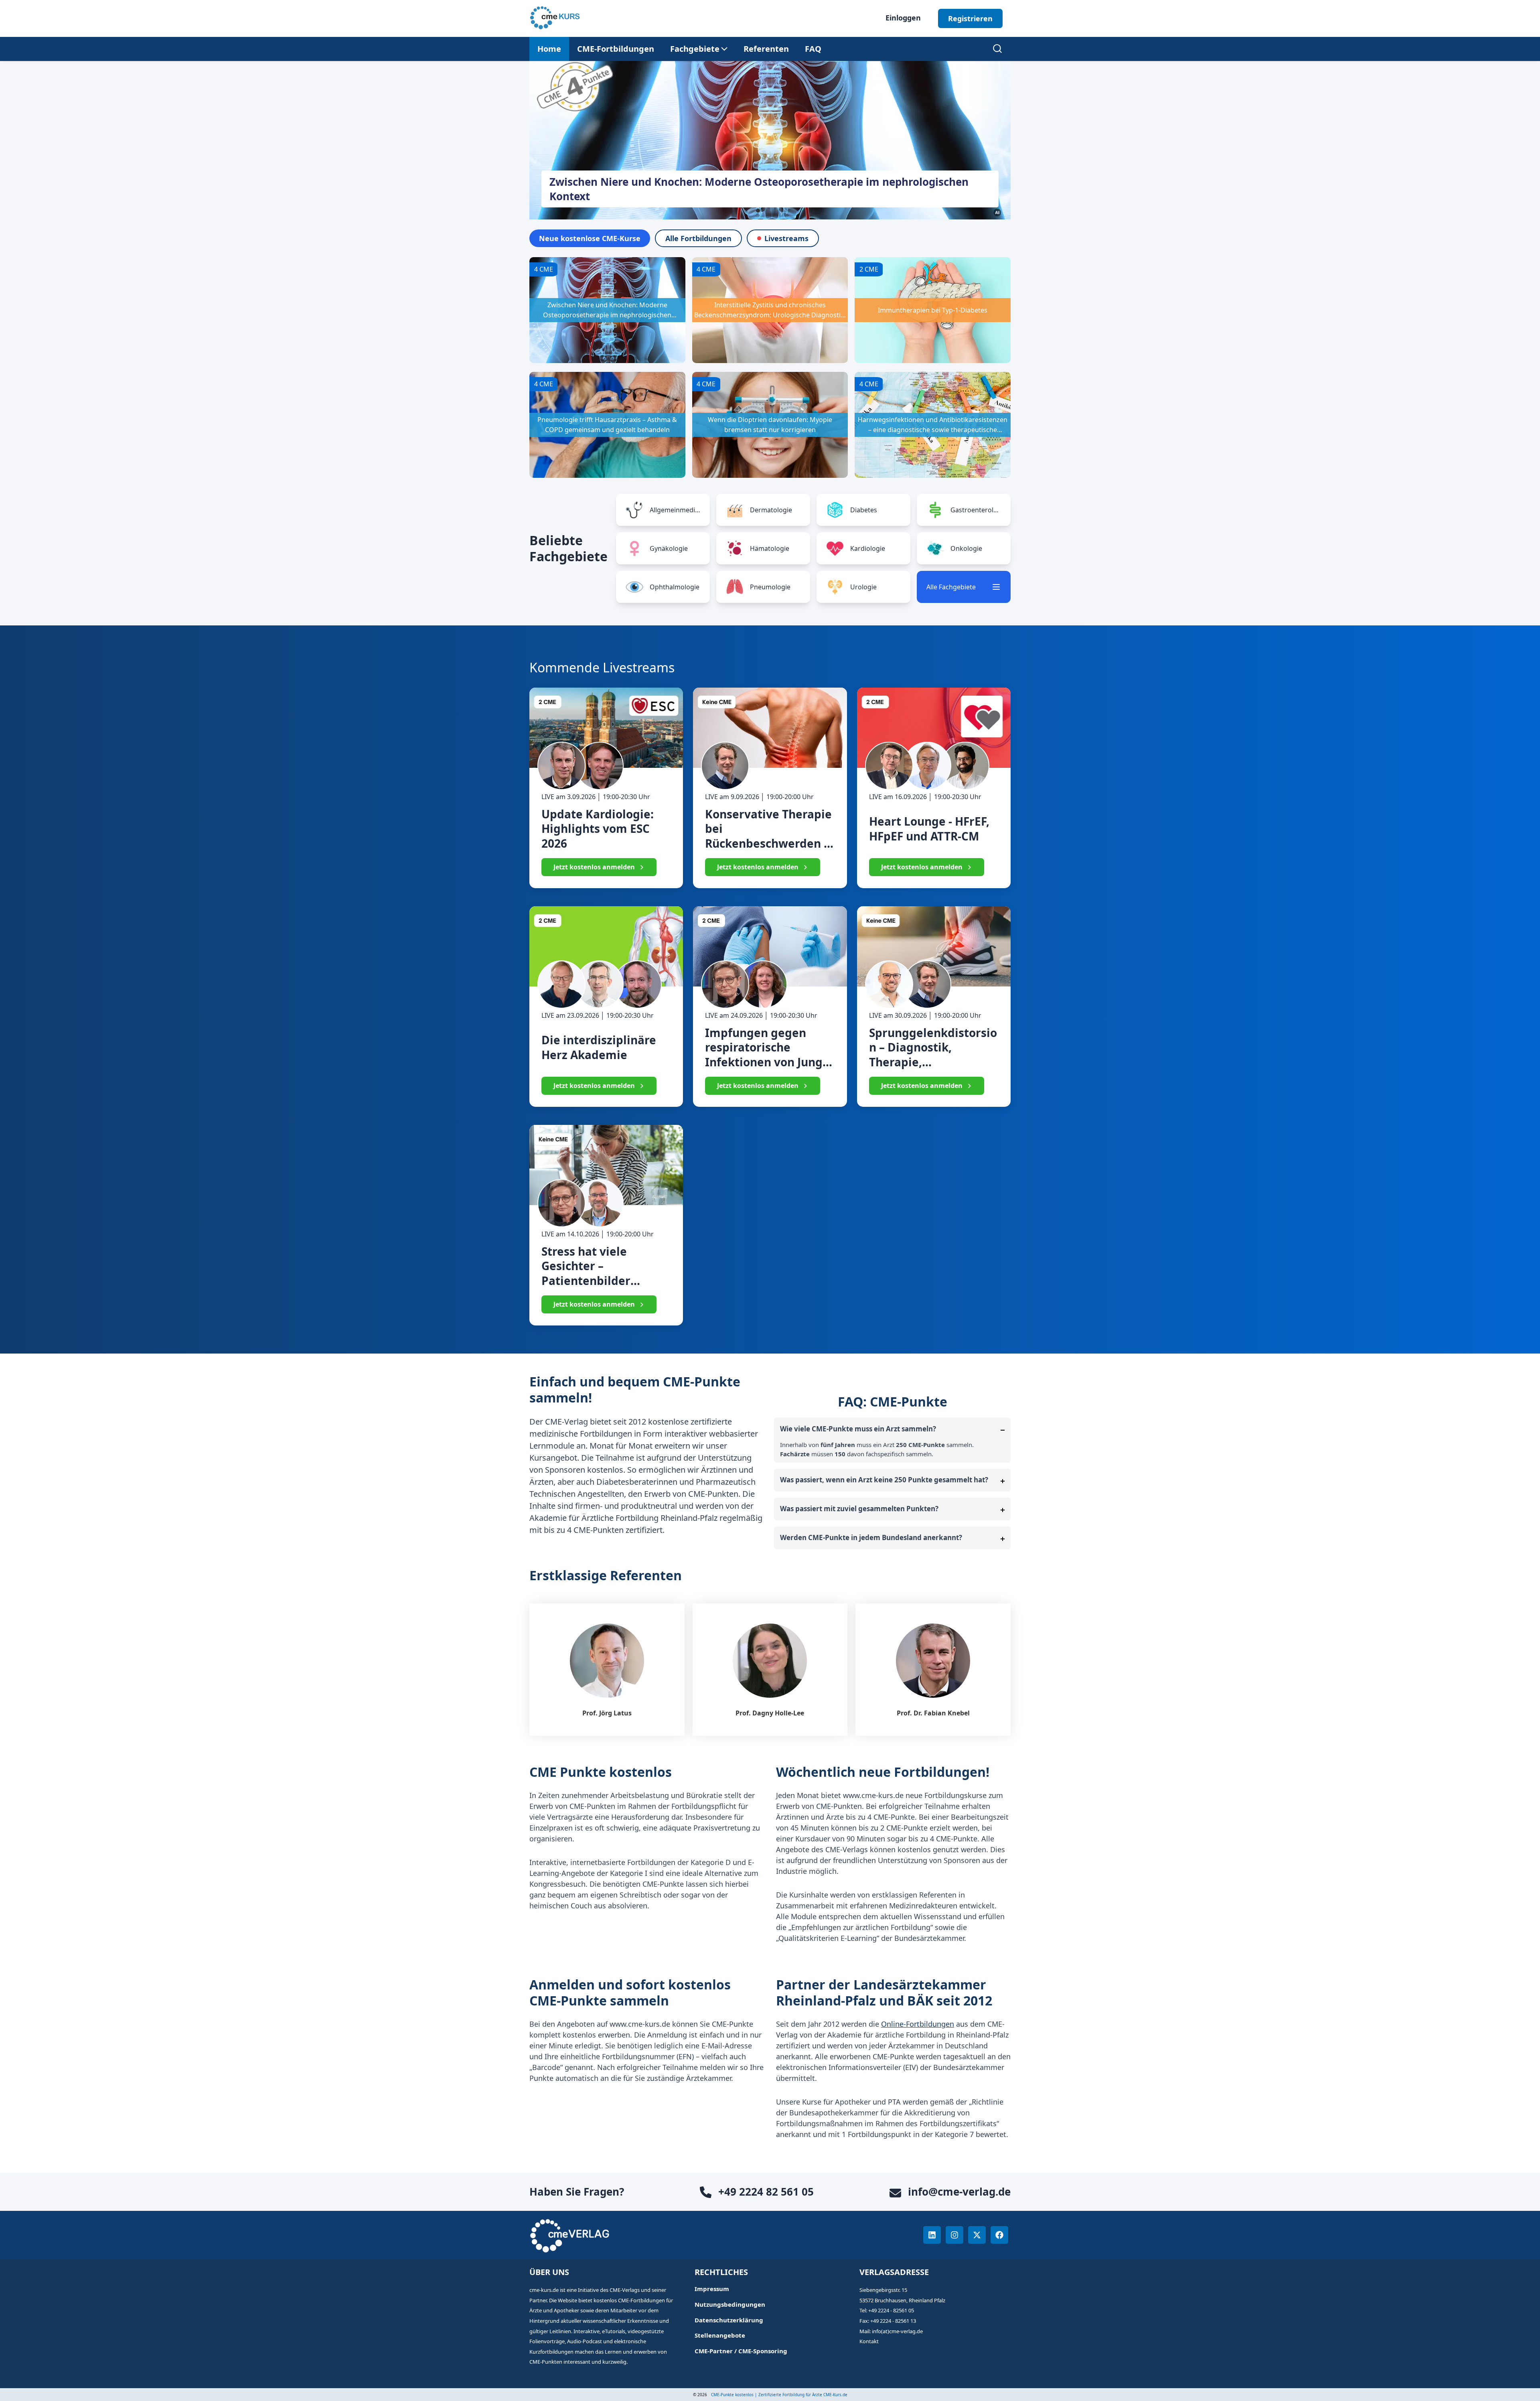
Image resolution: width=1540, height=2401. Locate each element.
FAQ (813, 49)
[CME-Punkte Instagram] (954, 2235)
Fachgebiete (695, 49)
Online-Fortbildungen (918, 2024)
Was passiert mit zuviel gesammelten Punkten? (859, 1509)
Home (549, 49)
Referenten (766, 49)
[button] (695, 49)
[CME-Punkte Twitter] (977, 2235)
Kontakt (869, 2341)
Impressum (712, 2289)
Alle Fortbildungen (698, 238)
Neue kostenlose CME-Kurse (590, 238)
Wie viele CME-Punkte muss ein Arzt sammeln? (858, 1429)
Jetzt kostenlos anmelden (594, 867)
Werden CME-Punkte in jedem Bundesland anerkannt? (871, 1537)
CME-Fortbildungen (616, 49)
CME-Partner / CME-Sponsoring (741, 2351)
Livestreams (786, 238)
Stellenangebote (720, 2335)
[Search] (997, 49)
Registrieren (970, 18)
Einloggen (903, 18)
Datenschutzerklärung (729, 2320)
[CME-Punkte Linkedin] (932, 2235)
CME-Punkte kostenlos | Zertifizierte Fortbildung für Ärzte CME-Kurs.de (779, 2395)
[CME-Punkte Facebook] (999, 2235)
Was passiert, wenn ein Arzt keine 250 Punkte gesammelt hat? (884, 1480)
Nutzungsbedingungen (730, 2305)
